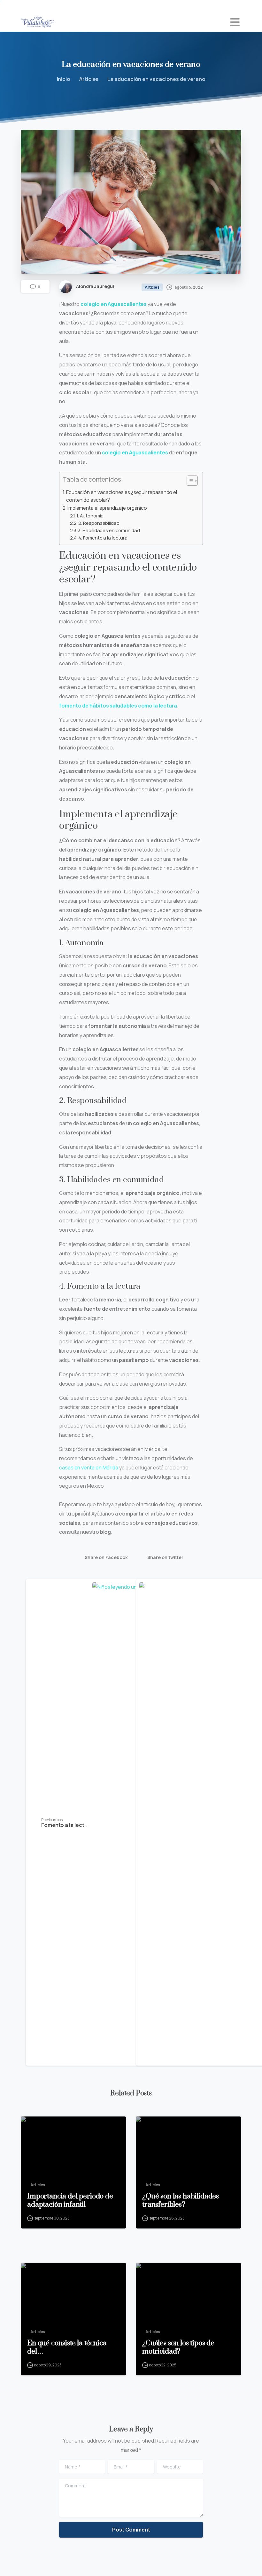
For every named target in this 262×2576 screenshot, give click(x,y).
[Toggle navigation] (235, 22)
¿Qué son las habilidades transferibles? (181, 2201)
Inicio (64, 79)
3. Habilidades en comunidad (109, 530)
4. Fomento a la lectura (103, 538)
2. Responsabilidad (99, 523)
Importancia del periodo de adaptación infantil (70, 2201)
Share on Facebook (106, 1558)
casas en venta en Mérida (89, 1468)
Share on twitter (165, 1558)
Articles (89, 79)
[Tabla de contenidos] (192, 481)
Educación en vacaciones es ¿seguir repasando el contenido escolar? (122, 496)
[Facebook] (27, 6)
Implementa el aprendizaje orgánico (107, 508)
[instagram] (46, 6)
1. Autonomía (90, 516)
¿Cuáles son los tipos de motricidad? (178, 2348)
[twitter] (37, 6)
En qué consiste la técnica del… (67, 2348)
